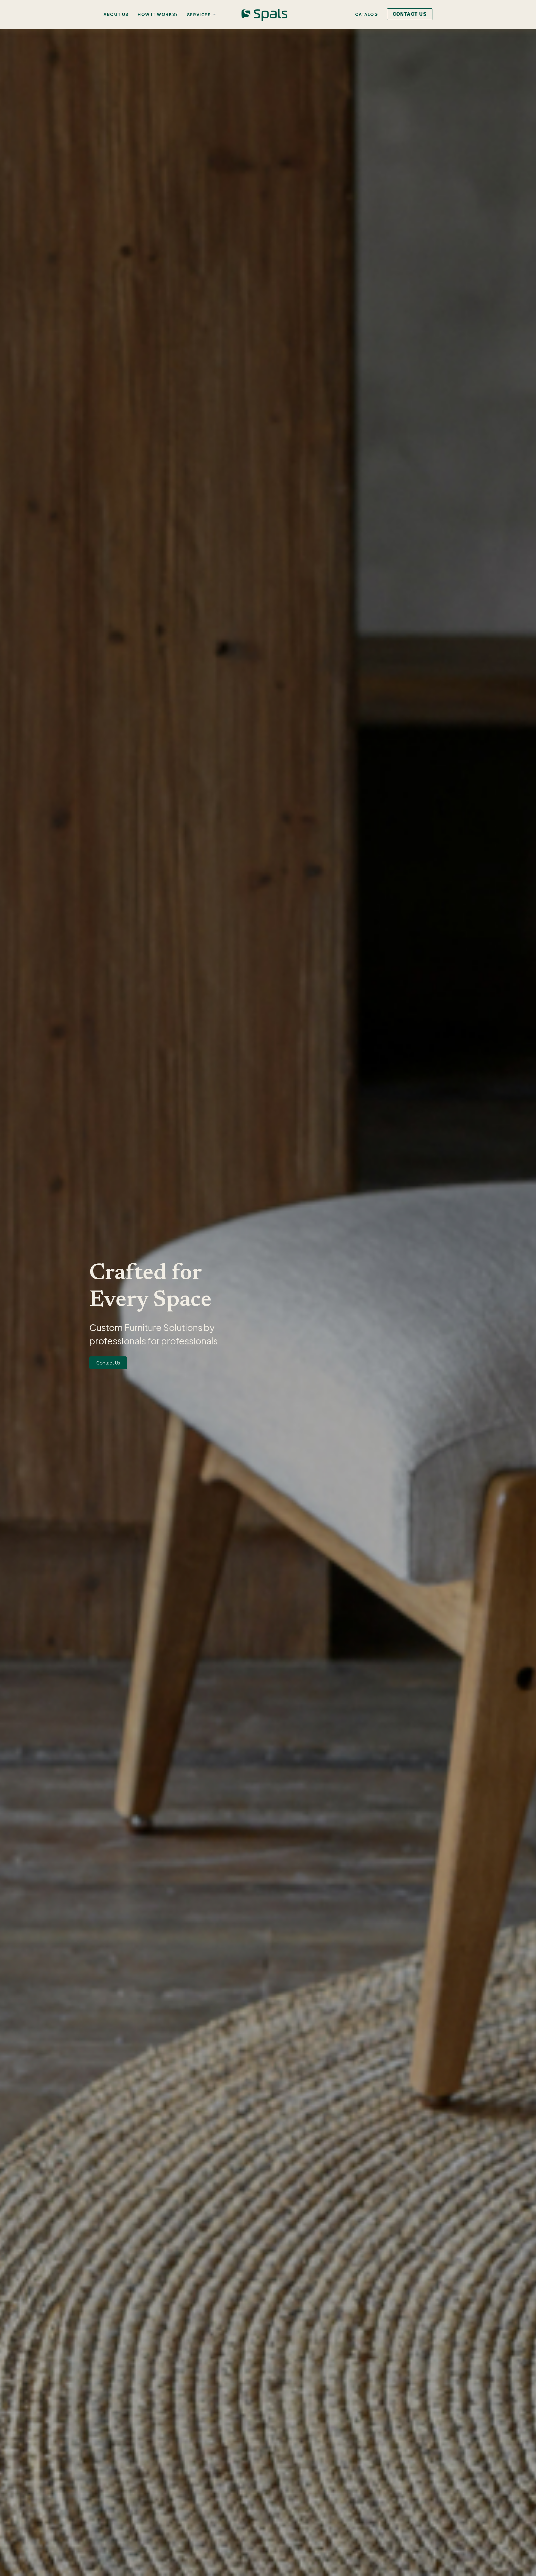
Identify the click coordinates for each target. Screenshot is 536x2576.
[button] (203, 15)
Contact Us (108, 1363)
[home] (264, 15)
